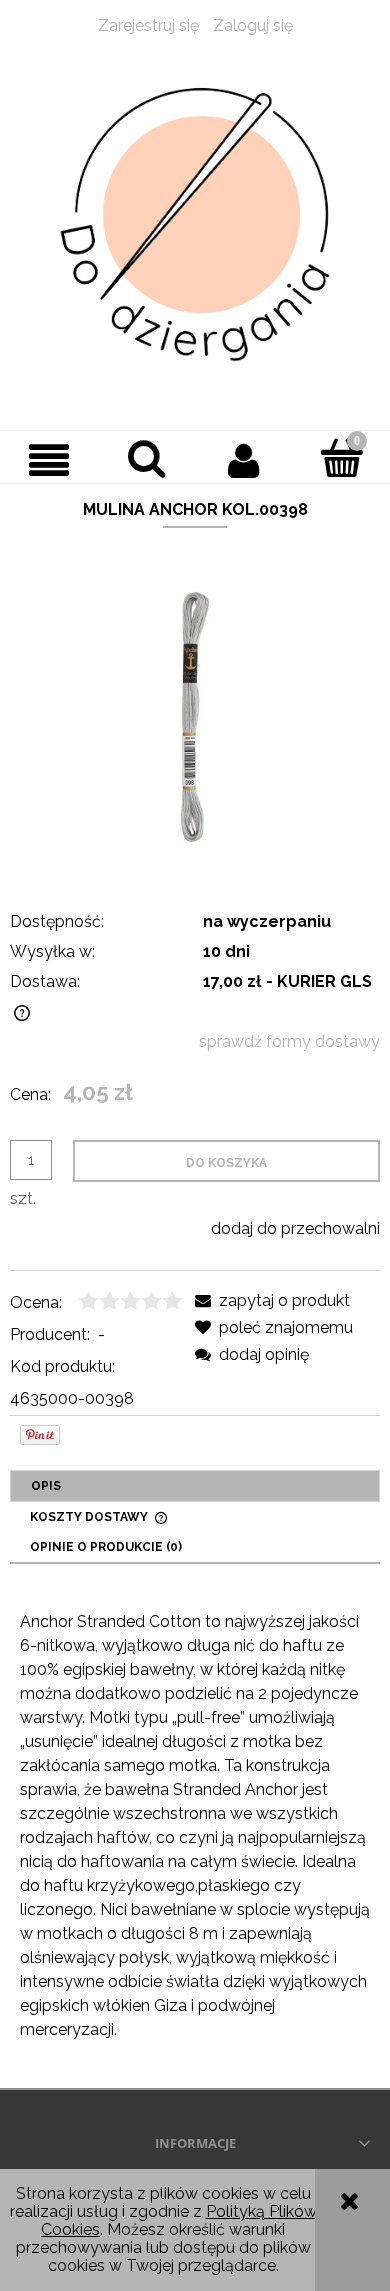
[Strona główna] (195, 225)
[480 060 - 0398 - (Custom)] (195, 715)
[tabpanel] (195, 1826)
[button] (49, 460)
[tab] (195, 1486)
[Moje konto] (244, 460)
